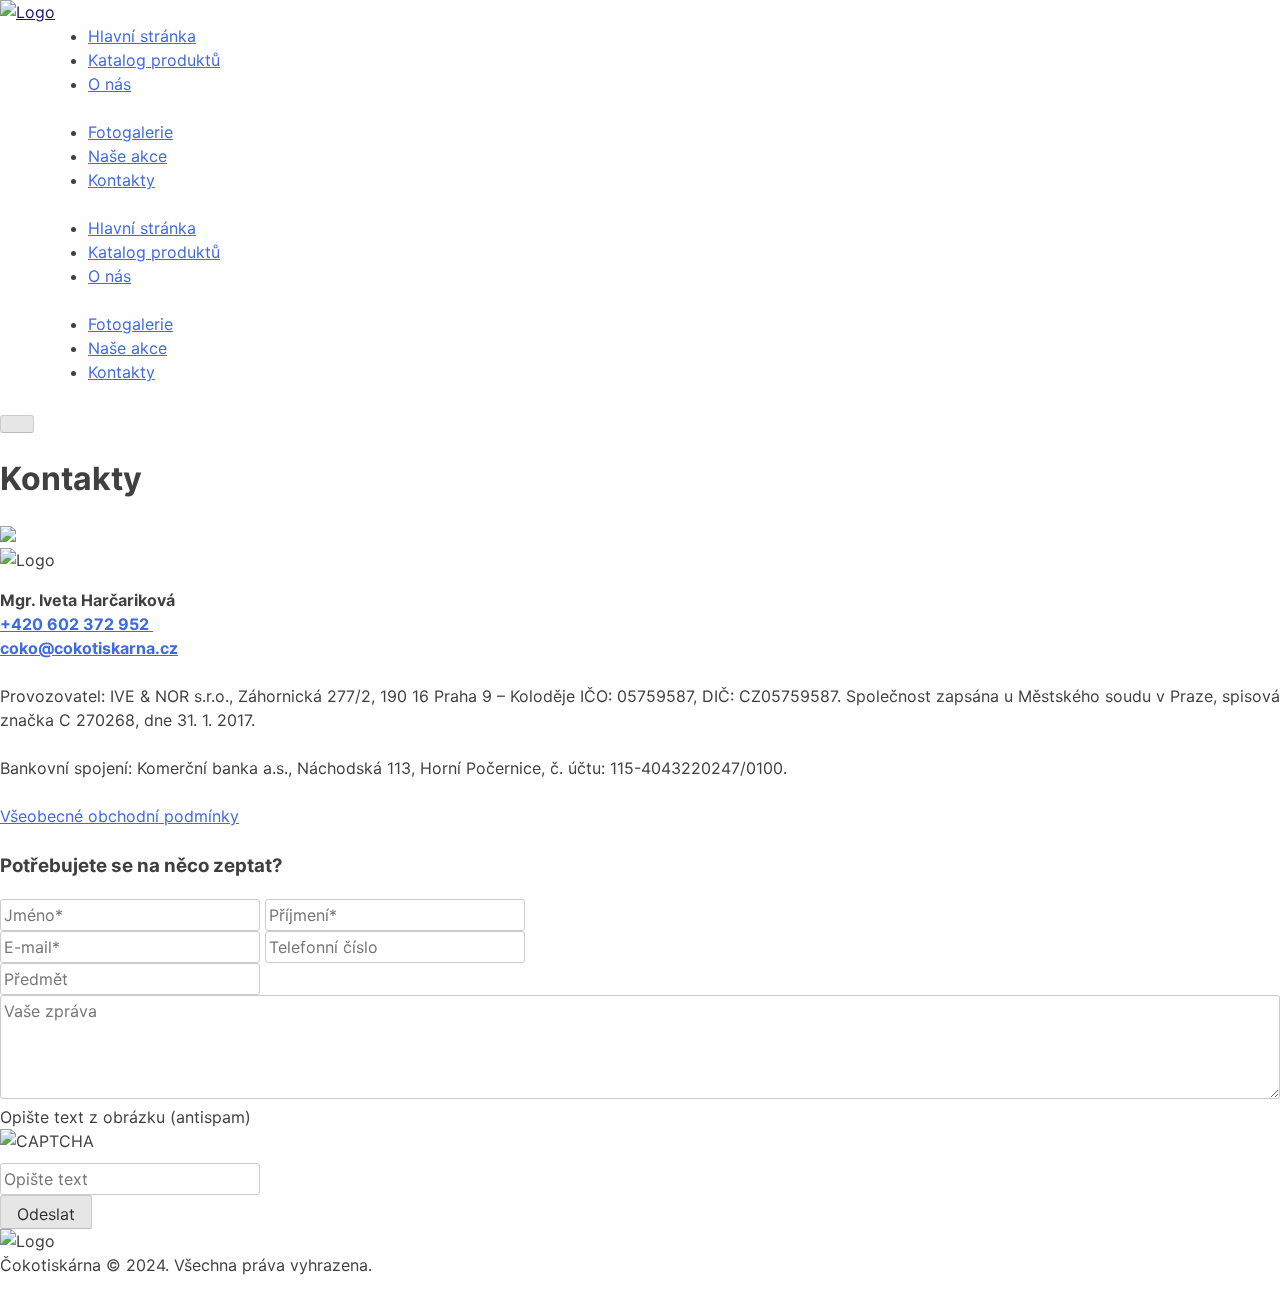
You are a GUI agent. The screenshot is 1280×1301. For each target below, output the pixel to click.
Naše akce (127, 156)
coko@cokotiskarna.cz (89, 648)
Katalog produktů (154, 60)
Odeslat (46, 1214)
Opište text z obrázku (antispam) (125, 1117)
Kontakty (121, 180)
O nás (109, 84)
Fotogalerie (130, 132)
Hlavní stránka (142, 36)
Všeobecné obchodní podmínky (119, 816)
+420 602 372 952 (76, 624)
